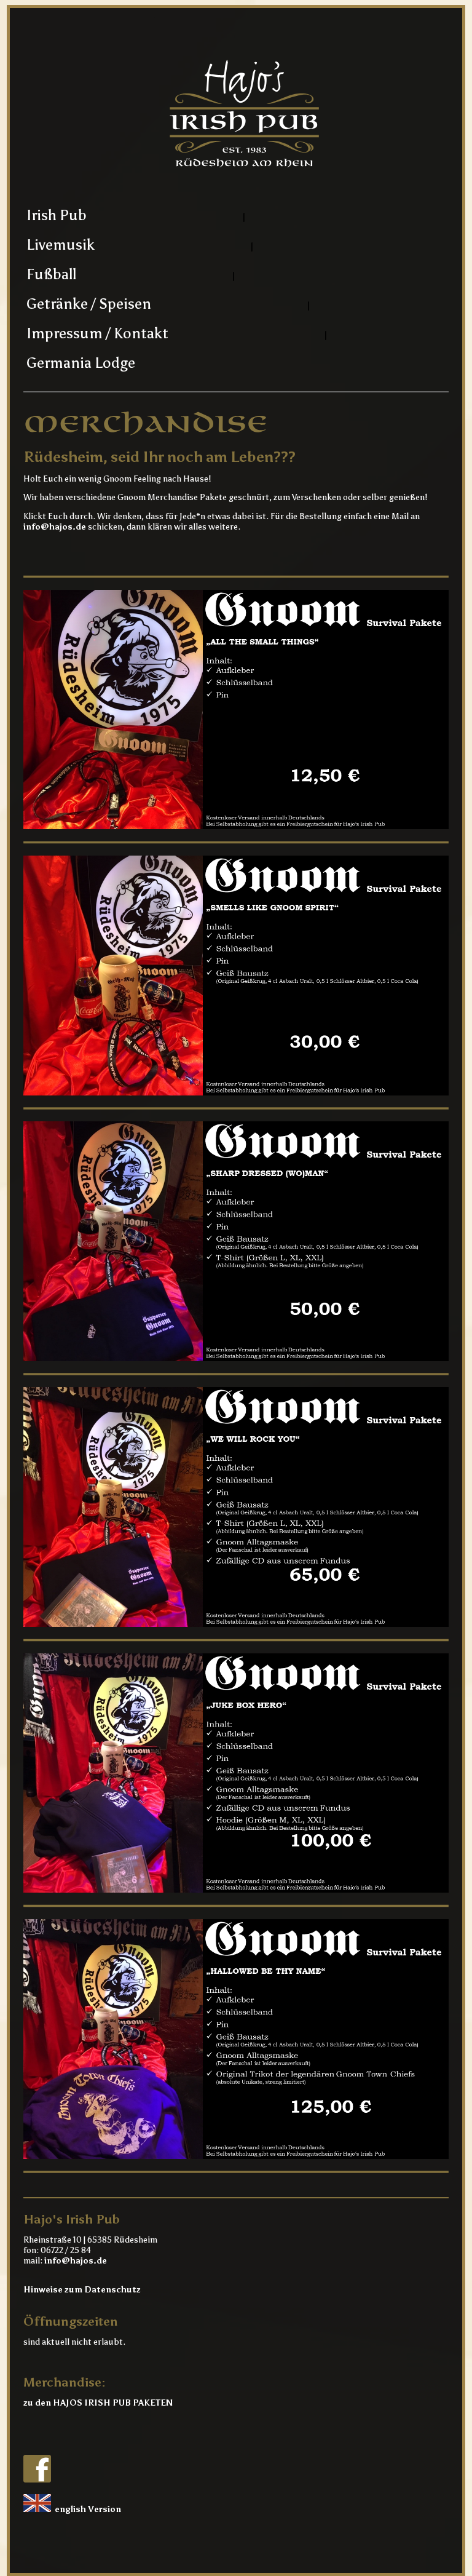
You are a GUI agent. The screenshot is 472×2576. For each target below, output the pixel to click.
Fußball (51, 274)
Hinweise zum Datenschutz (82, 2290)
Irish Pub (57, 215)
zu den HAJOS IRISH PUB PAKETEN (98, 2403)
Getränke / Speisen (89, 304)
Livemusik (61, 244)
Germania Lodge (81, 363)
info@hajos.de (55, 527)
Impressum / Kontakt (97, 333)
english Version (86, 2509)
